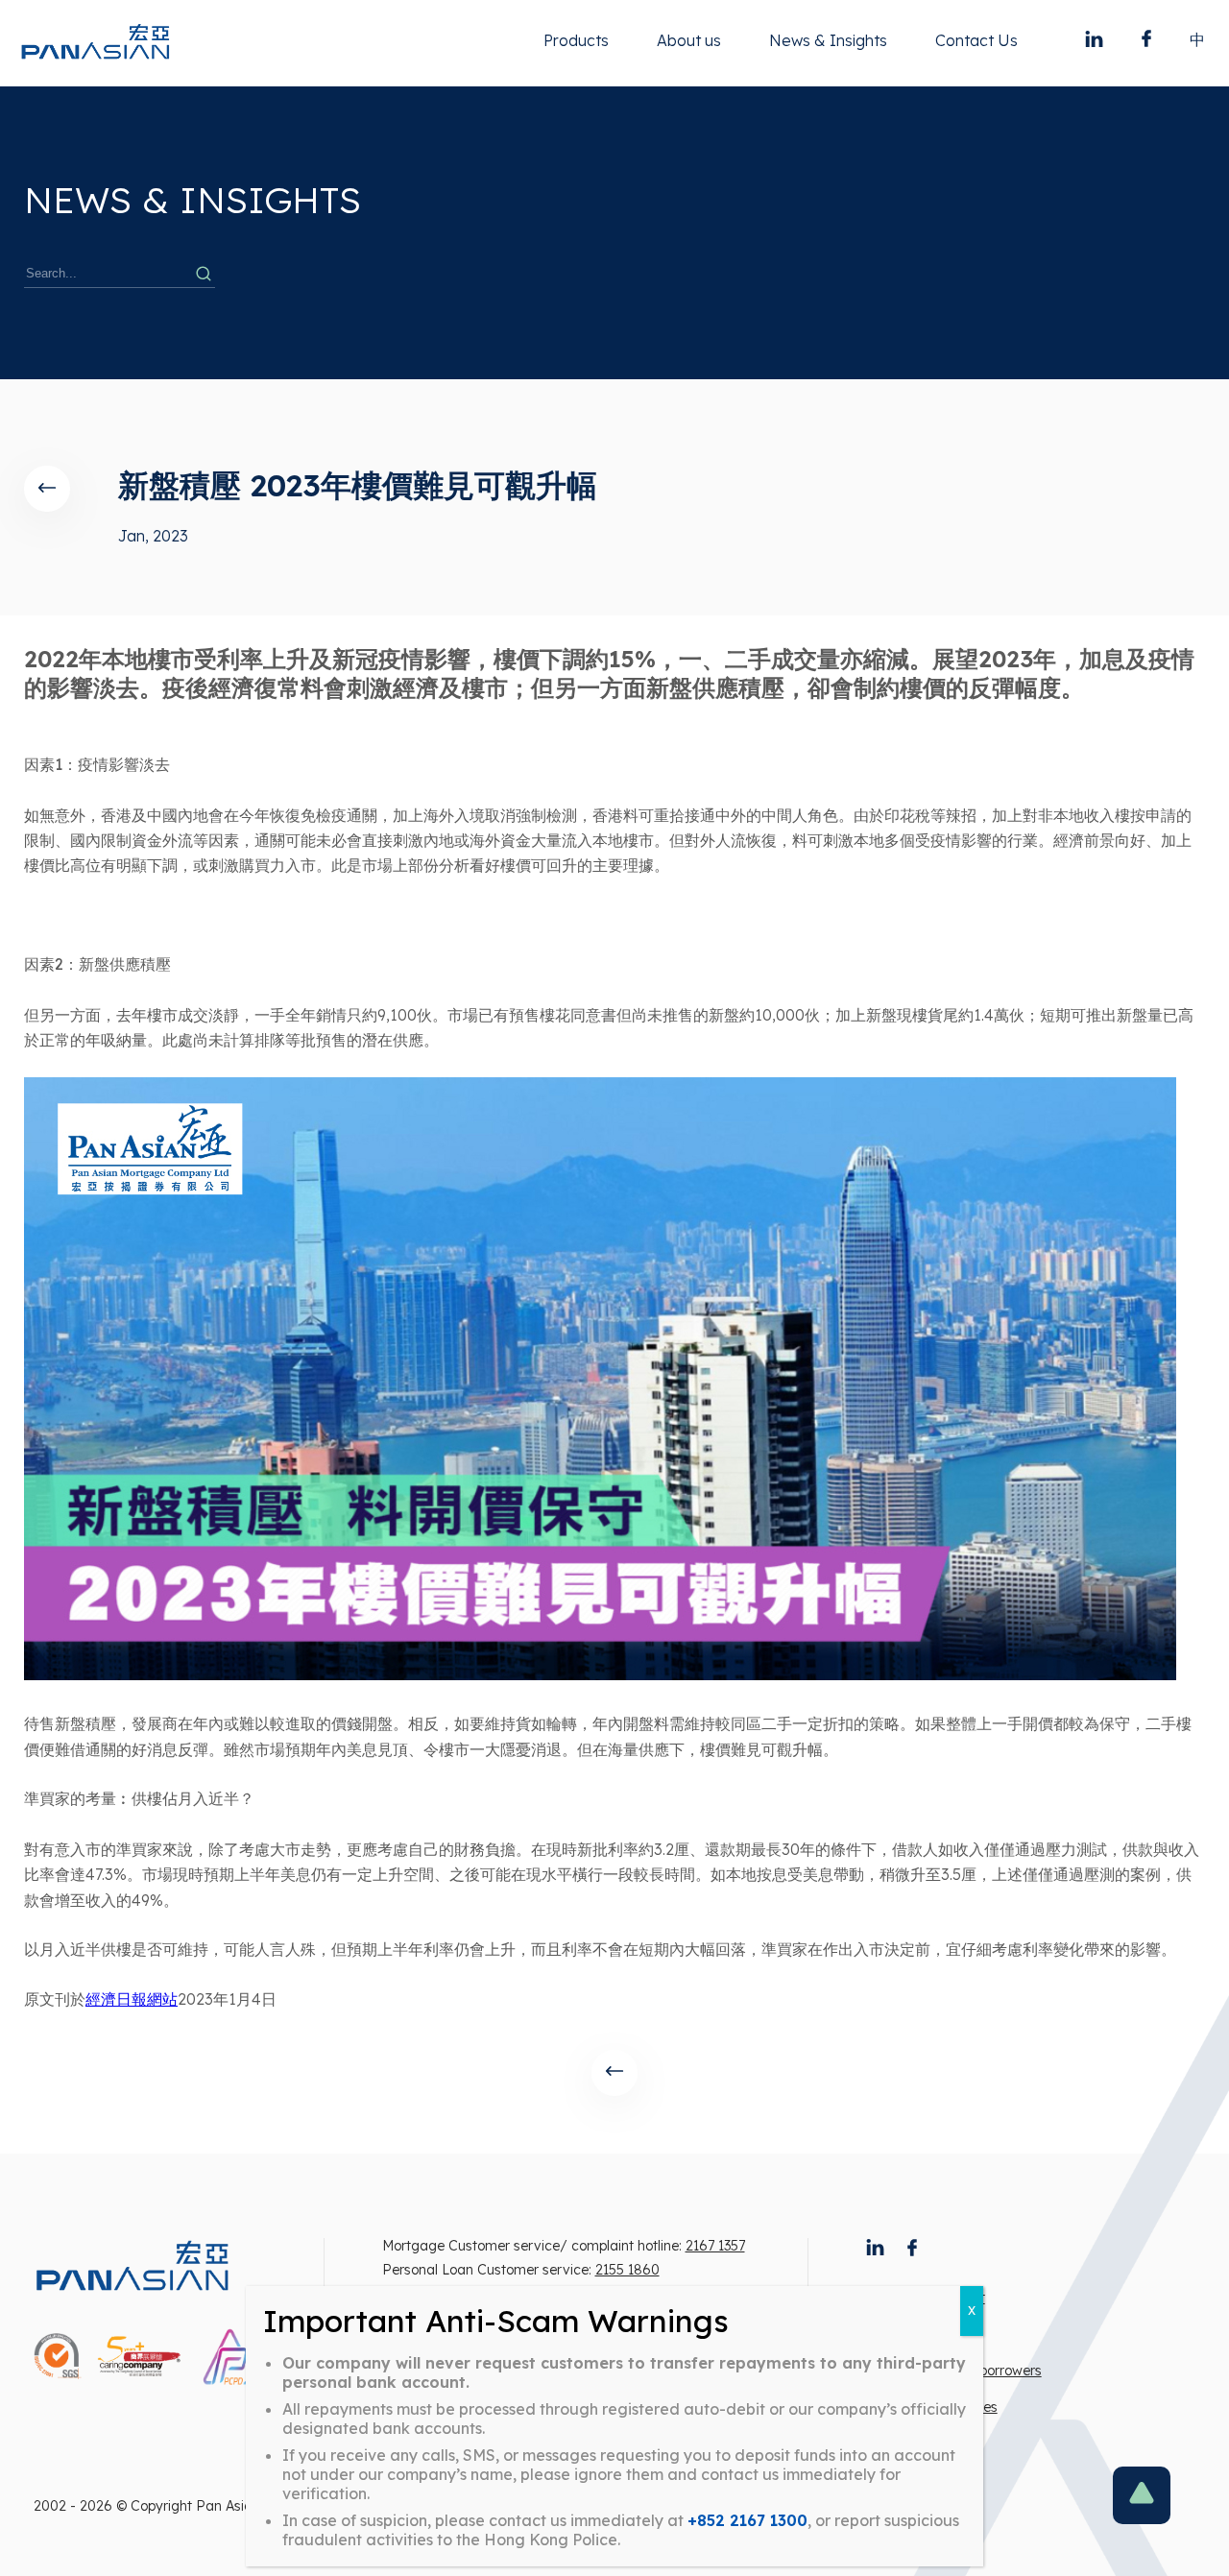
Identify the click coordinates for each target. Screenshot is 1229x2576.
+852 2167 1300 (747, 2520)
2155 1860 (627, 2270)
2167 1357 (715, 2246)
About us (689, 40)
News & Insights (828, 40)
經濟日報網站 (132, 1999)
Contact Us (976, 40)
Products (576, 40)
